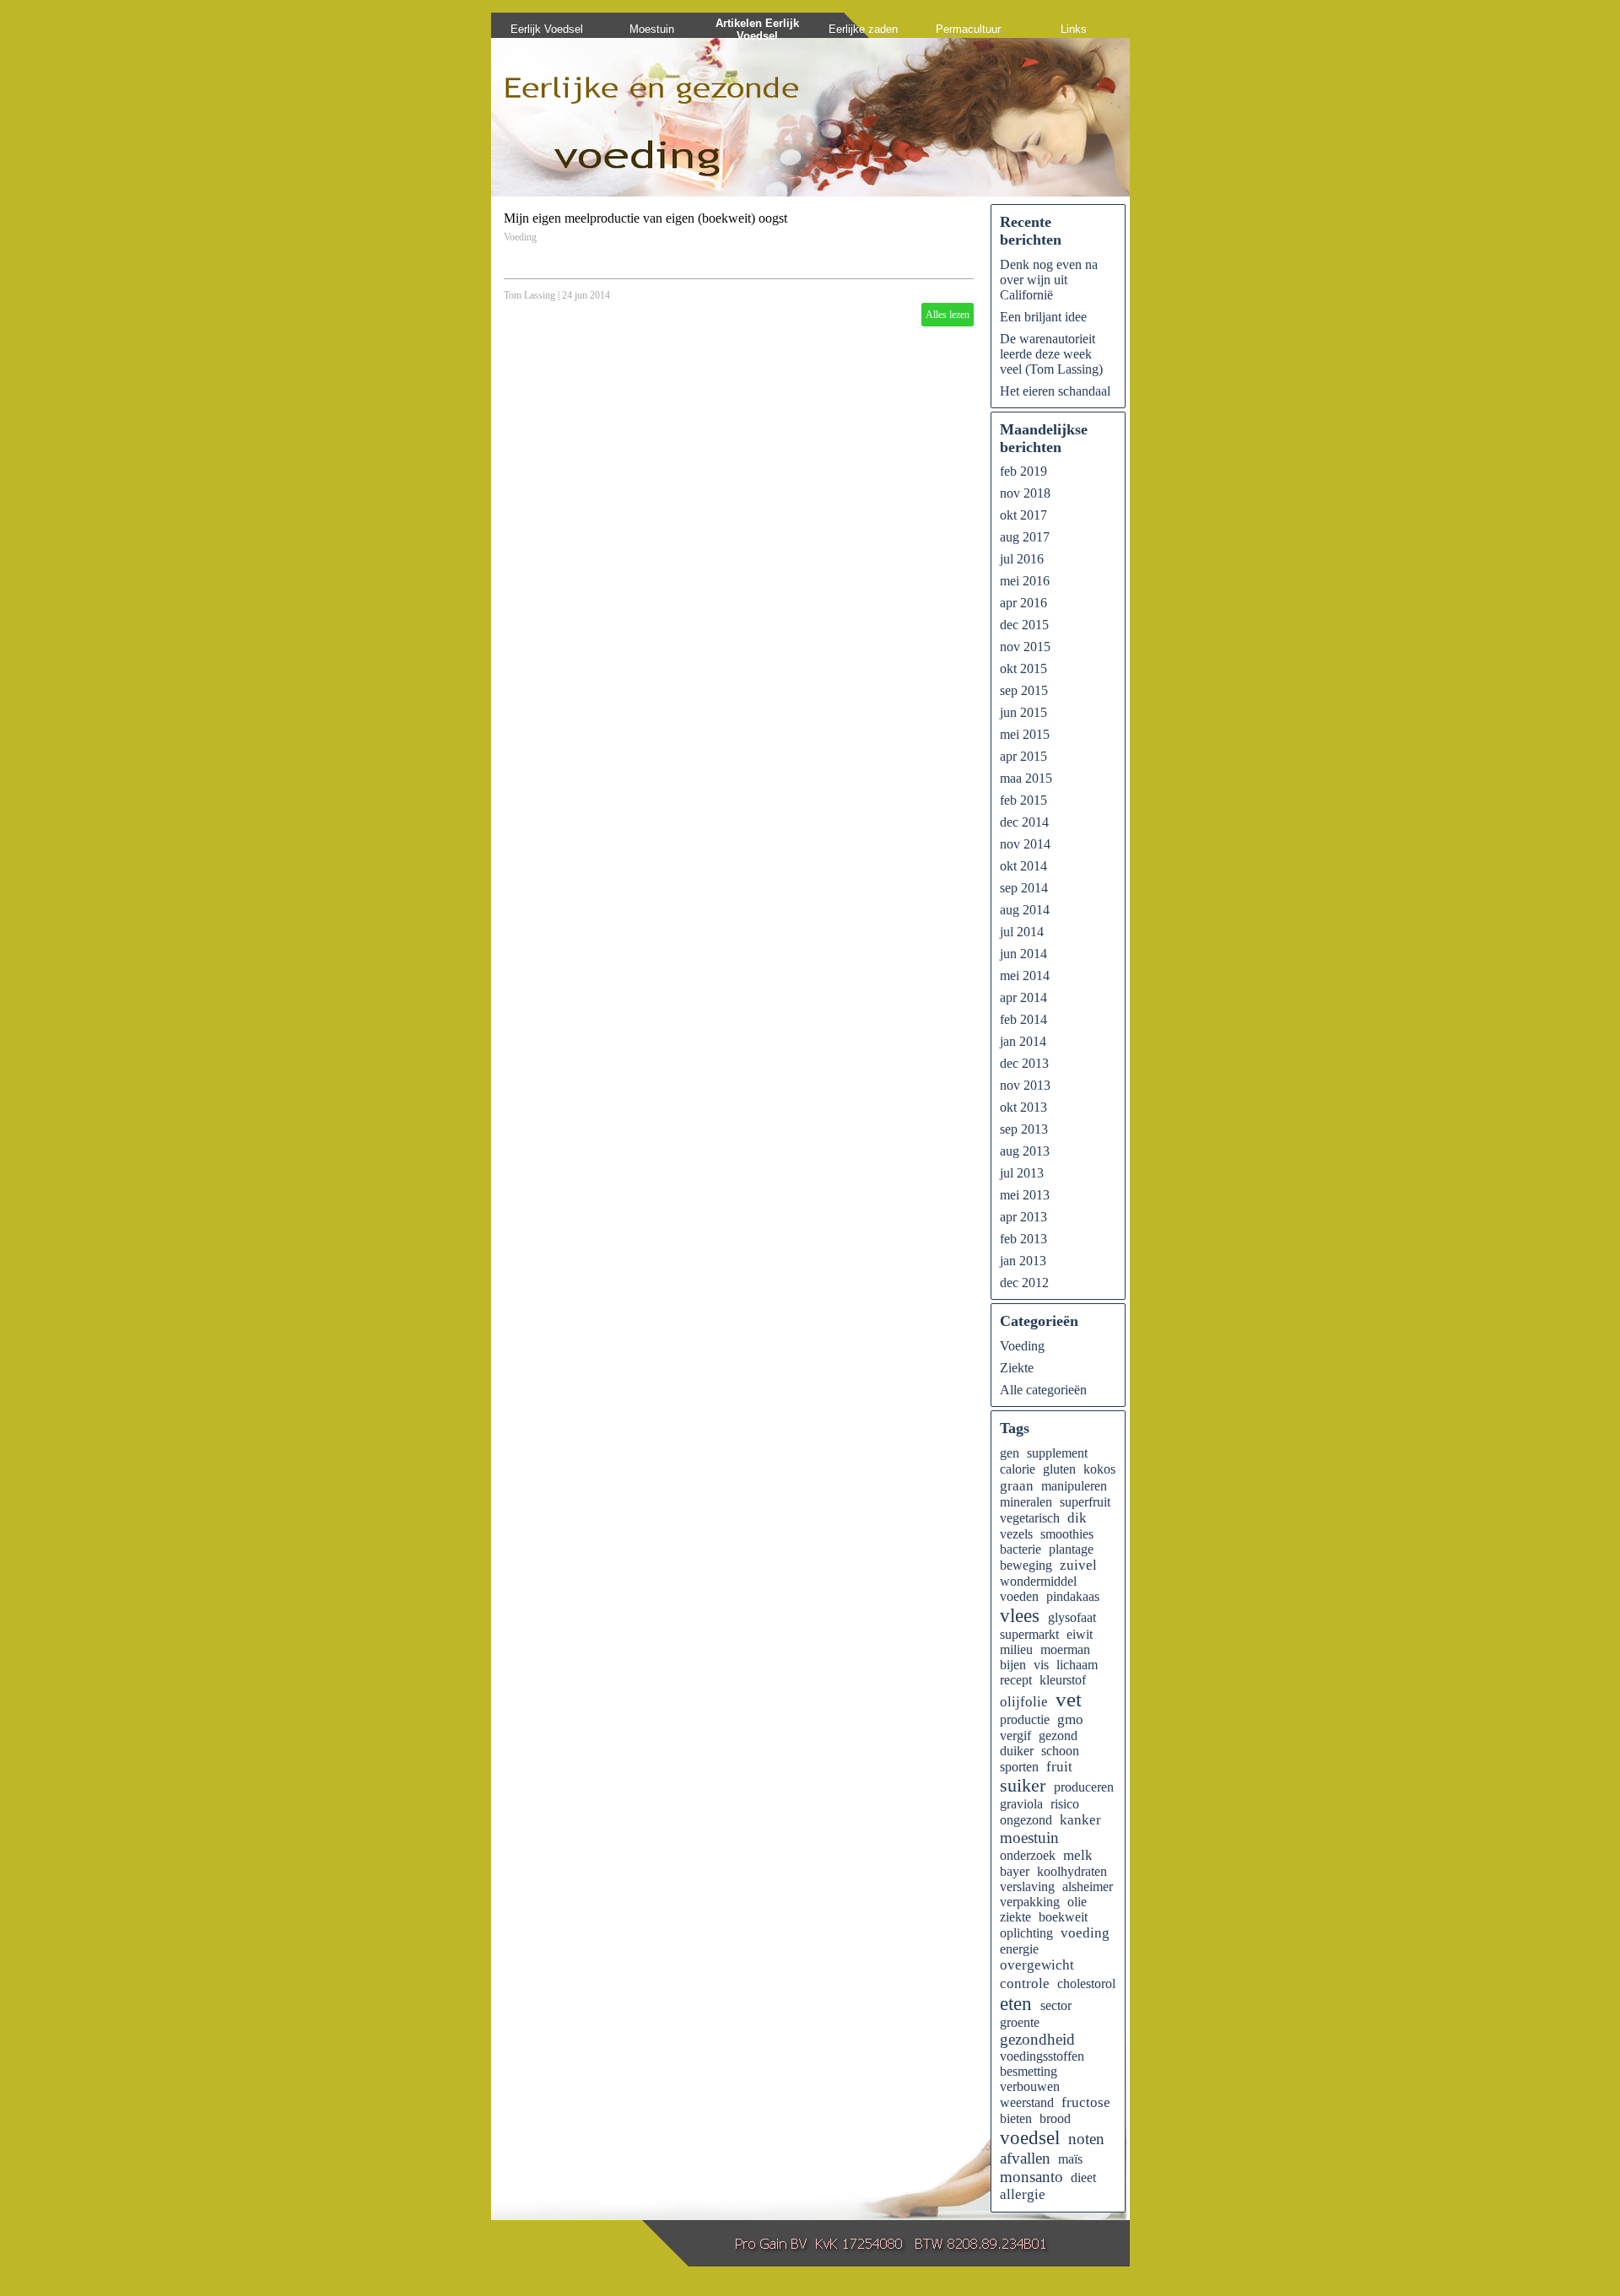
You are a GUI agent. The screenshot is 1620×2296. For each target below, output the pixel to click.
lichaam (1077, 1665)
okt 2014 (1023, 866)
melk (1078, 1855)
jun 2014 (1023, 954)
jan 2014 (1023, 1041)
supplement (1057, 1453)
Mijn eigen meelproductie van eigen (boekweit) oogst (645, 218)
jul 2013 (1022, 1173)
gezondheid (1037, 2039)
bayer (1015, 1871)
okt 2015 (1023, 668)
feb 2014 (1023, 1019)
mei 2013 (1025, 1195)
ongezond (1026, 1820)
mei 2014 (1025, 976)
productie (1025, 1719)
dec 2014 (1024, 822)
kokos (1099, 1469)
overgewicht (1037, 1965)
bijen (1013, 1665)
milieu (1016, 1649)
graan (1017, 1486)
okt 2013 (1023, 1107)
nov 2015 (1025, 647)
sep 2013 (1024, 1129)
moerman (1065, 1649)
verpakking (1030, 1902)
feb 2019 (1023, 471)
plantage (1071, 1549)
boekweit (1063, 1917)
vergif (1015, 1735)
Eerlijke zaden (863, 29)
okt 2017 (1023, 515)
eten (1016, 2003)
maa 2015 (1026, 778)
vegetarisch (1030, 1518)
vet (1069, 1699)
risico (1065, 1804)
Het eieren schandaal (1055, 391)
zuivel (1078, 1565)
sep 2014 (1024, 888)
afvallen (1025, 2158)
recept (1016, 1680)
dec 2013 (1024, 1063)
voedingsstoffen (1042, 2056)
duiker (1017, 1751)
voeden (1019, 1596)
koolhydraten (1072, 1871)
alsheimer (1088, 1886)
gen (1010, 1453)
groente (1020, 2022)
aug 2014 (1025, 910)
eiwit (1080, 1634)
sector (1056, 2005)
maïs (1070, 2159)
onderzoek (1028, 1855)
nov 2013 (1025, 1085)
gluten (1059, 1469)
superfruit (1085, 1502)
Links (1074, 29)
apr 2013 (1023, 1217)
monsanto (1031, 2177)
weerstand (1027, 2102)
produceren (1084, 1787)
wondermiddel (1038, 1581)
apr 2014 (1023, 997)
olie (1077, 1902)
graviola (1021, 1804)
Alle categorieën (1043, 1390)
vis (1041, 1665)
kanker (1080, 1820)
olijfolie (1024, 1702)
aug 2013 (1025, 1151)
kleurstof (1063, 1680)
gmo (1070, 1719)
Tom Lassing (529, 295)
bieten (1016, 2118)
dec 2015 (1024, 625)
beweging (1026, 1565)
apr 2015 (1023, 756)
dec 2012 (1024, 1283)
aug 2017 (1025, 537)
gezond (1058, 1735)
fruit (1059, 1767)
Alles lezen (948, 315)
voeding (1085, 1933)
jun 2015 (1023, 712)
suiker (1023, 1786)
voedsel (1030, 2137)
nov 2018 (1025, 493)
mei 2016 (1025, 581)
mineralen (1026, 1502)
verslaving (1027, 1886)
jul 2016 (1022, 559)
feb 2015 (1023, 800)
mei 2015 (1025, 734)
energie (1019, 1949)
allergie (1023, 2194)
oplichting (1026, 1933)
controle (1025, 1983)
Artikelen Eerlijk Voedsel (757, 30)
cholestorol (1086, 1983)
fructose (1086, 2102)
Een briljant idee (1043, 317)
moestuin (1029, 1838)
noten (1086, 2139)
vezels (1016, 1534)
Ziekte (1017, 1368)
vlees (1020, 1615)
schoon (1060, 1751)
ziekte (1015, 1917)
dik (1077, 1518)
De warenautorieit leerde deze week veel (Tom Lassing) (1051, 354)
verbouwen (1030, 2086)
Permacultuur (968, 29)
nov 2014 (1025, 844)
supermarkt (1029, 1634)
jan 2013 (1023, 1261)
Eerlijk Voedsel (547, 29)
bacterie (1021, 1549)
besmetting (1029, 2071)
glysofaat (1072, 1617)
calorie (1018, 1469)
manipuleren (1074, 1486)
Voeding (520, 237)
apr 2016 (1023, 603)
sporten (1019, 1767)
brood (1055, 2118)
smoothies (1067, 1534)
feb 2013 (1023, 1239)
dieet (1083, 2177)
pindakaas (1073, 1596)
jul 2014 (1022, 932)
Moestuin (652, 29)
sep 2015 (1024, 690)
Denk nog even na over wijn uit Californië (1049, 280)
